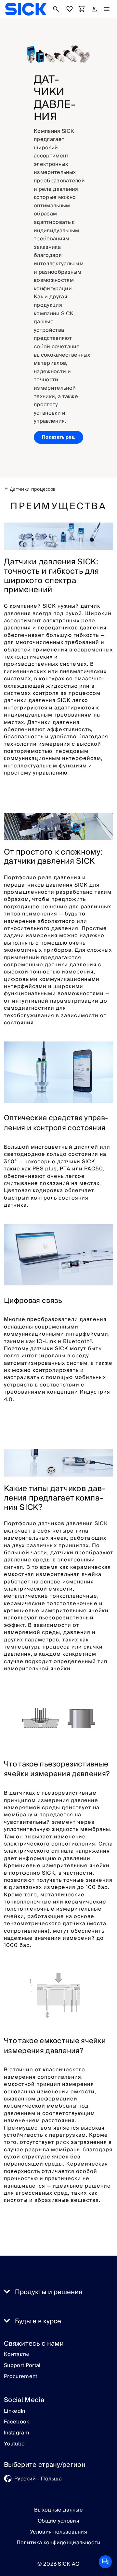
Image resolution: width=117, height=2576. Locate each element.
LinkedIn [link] (15, 2411)
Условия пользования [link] (58, 2532)
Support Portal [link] (22, 2366)
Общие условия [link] (58, 2521)
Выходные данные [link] (58, 2510)
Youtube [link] (14, 2444)
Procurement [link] (21, 2377)
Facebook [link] (17, 2422)
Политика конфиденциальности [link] (59, 2543)
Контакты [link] (17, 2355)
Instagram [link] (17, 2433)
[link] (26, 9)
